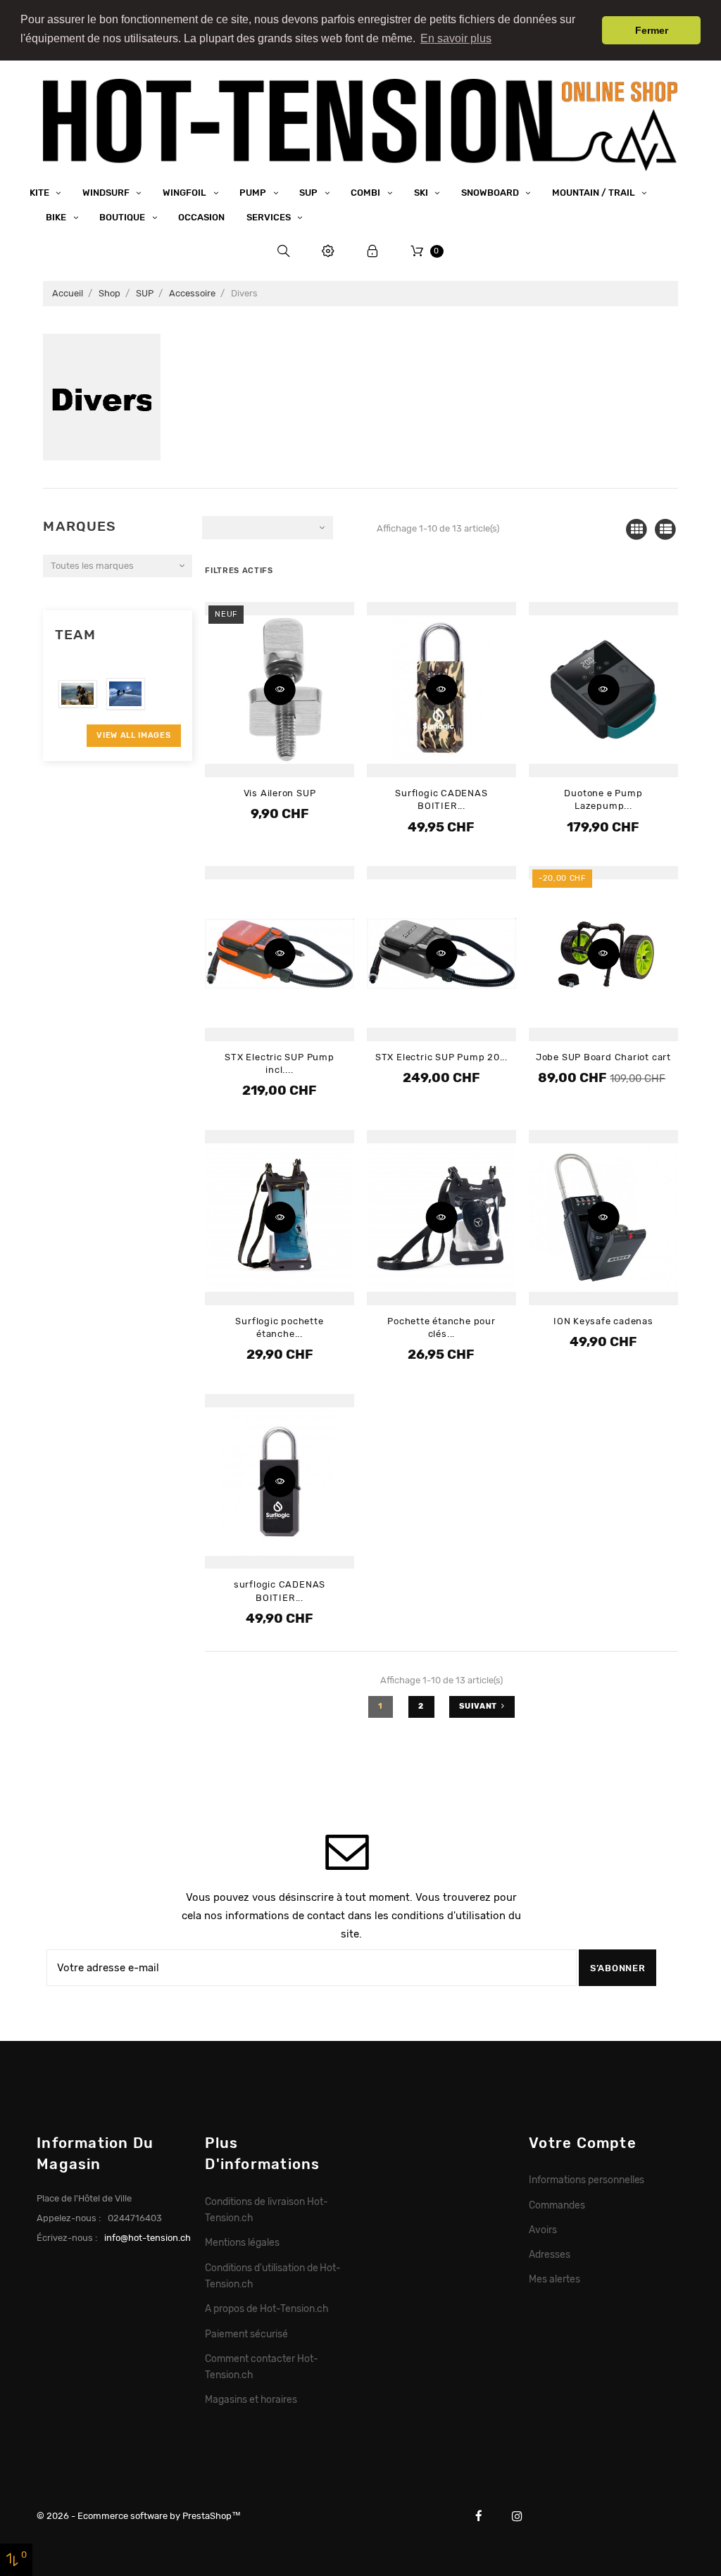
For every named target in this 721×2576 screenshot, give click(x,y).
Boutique (123, 217)
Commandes (557, 2205)
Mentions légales (242, 2242)
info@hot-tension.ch (148, 2238)
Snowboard (491, 193)
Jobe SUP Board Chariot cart (603, 1057)
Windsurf (107, 193)
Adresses (550, 2254)
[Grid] (637, 530)
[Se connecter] (373, 251)
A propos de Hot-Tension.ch (266, 2308)
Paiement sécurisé (246, 2334)
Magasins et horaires (251, 2399)
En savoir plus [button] (456, 38)
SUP (309, 193)
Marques (80, 526)
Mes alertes (554, 2279)
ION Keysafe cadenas (603, 1321)
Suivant (478, 1706)
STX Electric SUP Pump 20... (441, 1057)
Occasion (201, 217)
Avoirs (543, 2230)
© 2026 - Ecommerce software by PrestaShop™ (139, 2516)
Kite (40, 193)
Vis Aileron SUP (280, 793)
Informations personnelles (587, 2180)
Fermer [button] (652, 30)
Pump (254, 193)
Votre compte (583, 2143)
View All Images (133, 735)
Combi (366, 193)
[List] (666, 530)
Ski (422, 193)
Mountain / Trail (595, 193)
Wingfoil (186, 193)
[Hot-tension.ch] (360, 124)
